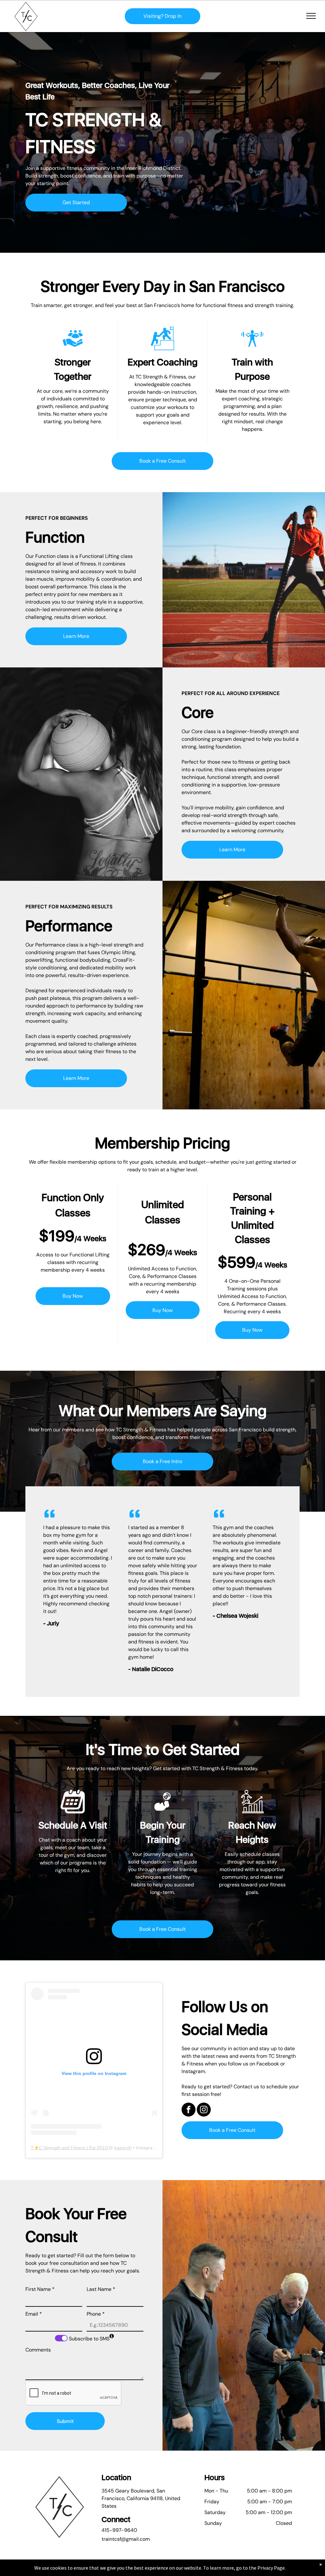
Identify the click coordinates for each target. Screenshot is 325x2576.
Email (34, 2314)
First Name (40, 2289)
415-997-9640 (119, 2530)
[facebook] (189, 2110)
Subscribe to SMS (89, 2339)
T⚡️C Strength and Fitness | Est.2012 (69, 2148)
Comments (38, 2350)
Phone (96, 2314)
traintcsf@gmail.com (126, 2539)
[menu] (311, 16)
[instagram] (204, 2110)
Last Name (101, 2289)
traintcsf (122, 2148)
